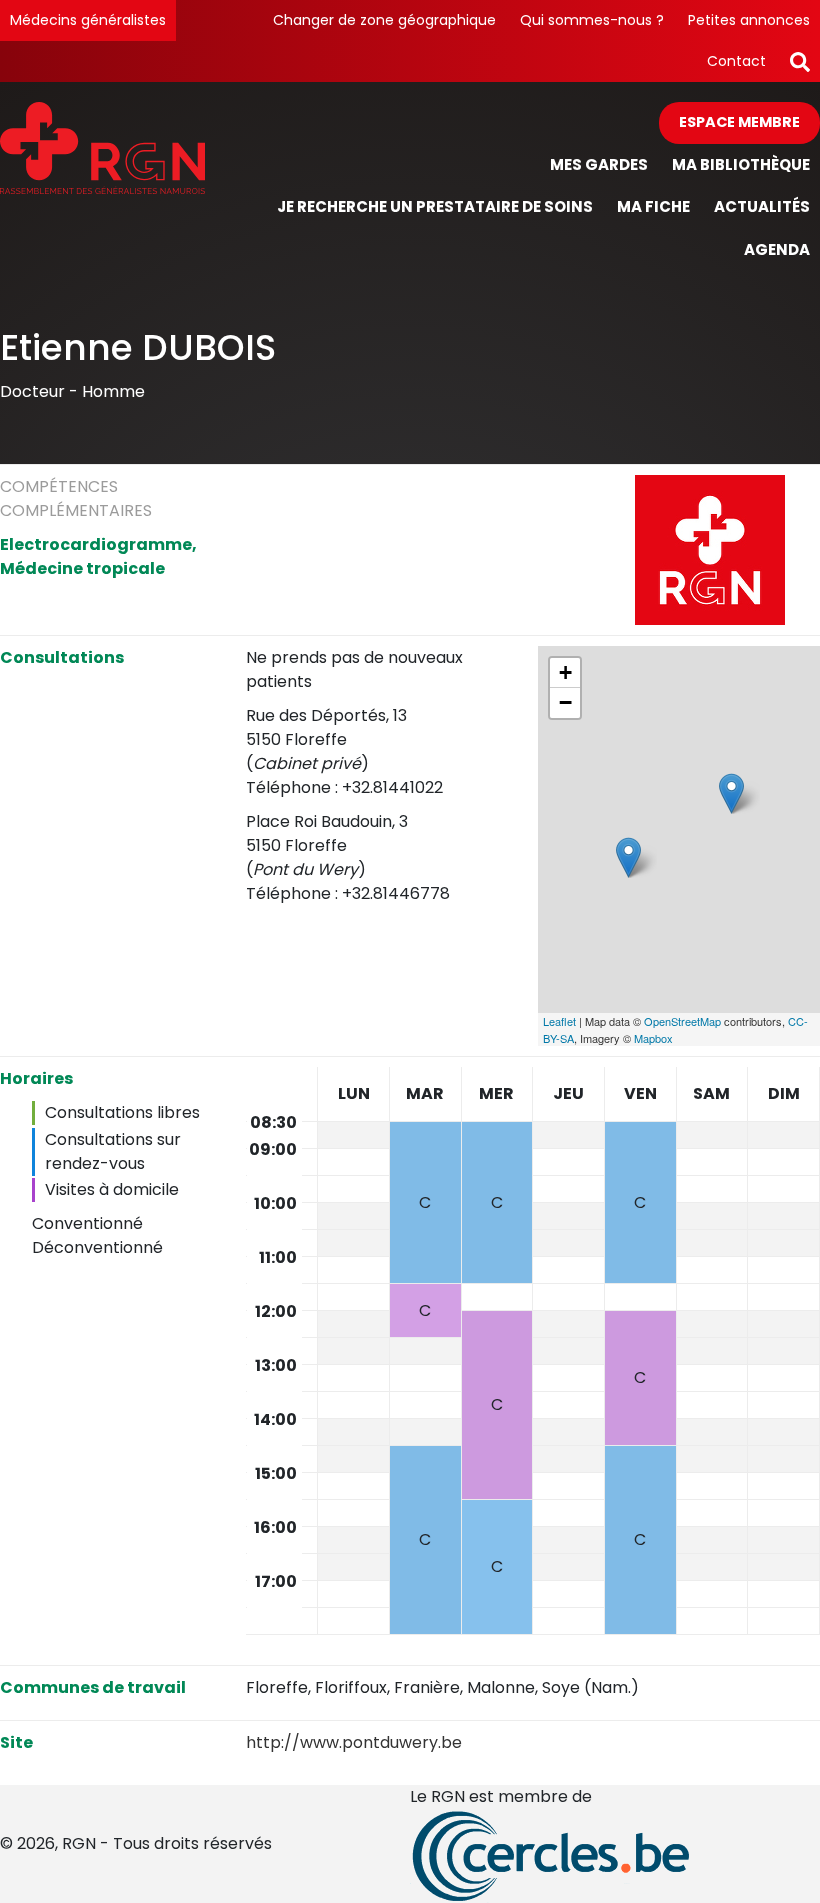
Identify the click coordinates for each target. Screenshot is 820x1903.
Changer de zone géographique (384, 20)
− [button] (565, 702)
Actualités (762, 206)
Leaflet (559, 1021)
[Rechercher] (800, 61)
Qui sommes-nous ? (592, 20)
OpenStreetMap (682, 1021)
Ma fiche (653, 206)
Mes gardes (599, 164)
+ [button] (565, 672)
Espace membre (739, 122)
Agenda (777, 249)
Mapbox (653, 1038)
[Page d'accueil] (102, 186)
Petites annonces (749, 20)
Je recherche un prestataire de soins (435, 206)
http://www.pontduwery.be (354, 1742)
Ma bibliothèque (741, 164)
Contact (736, 61)
